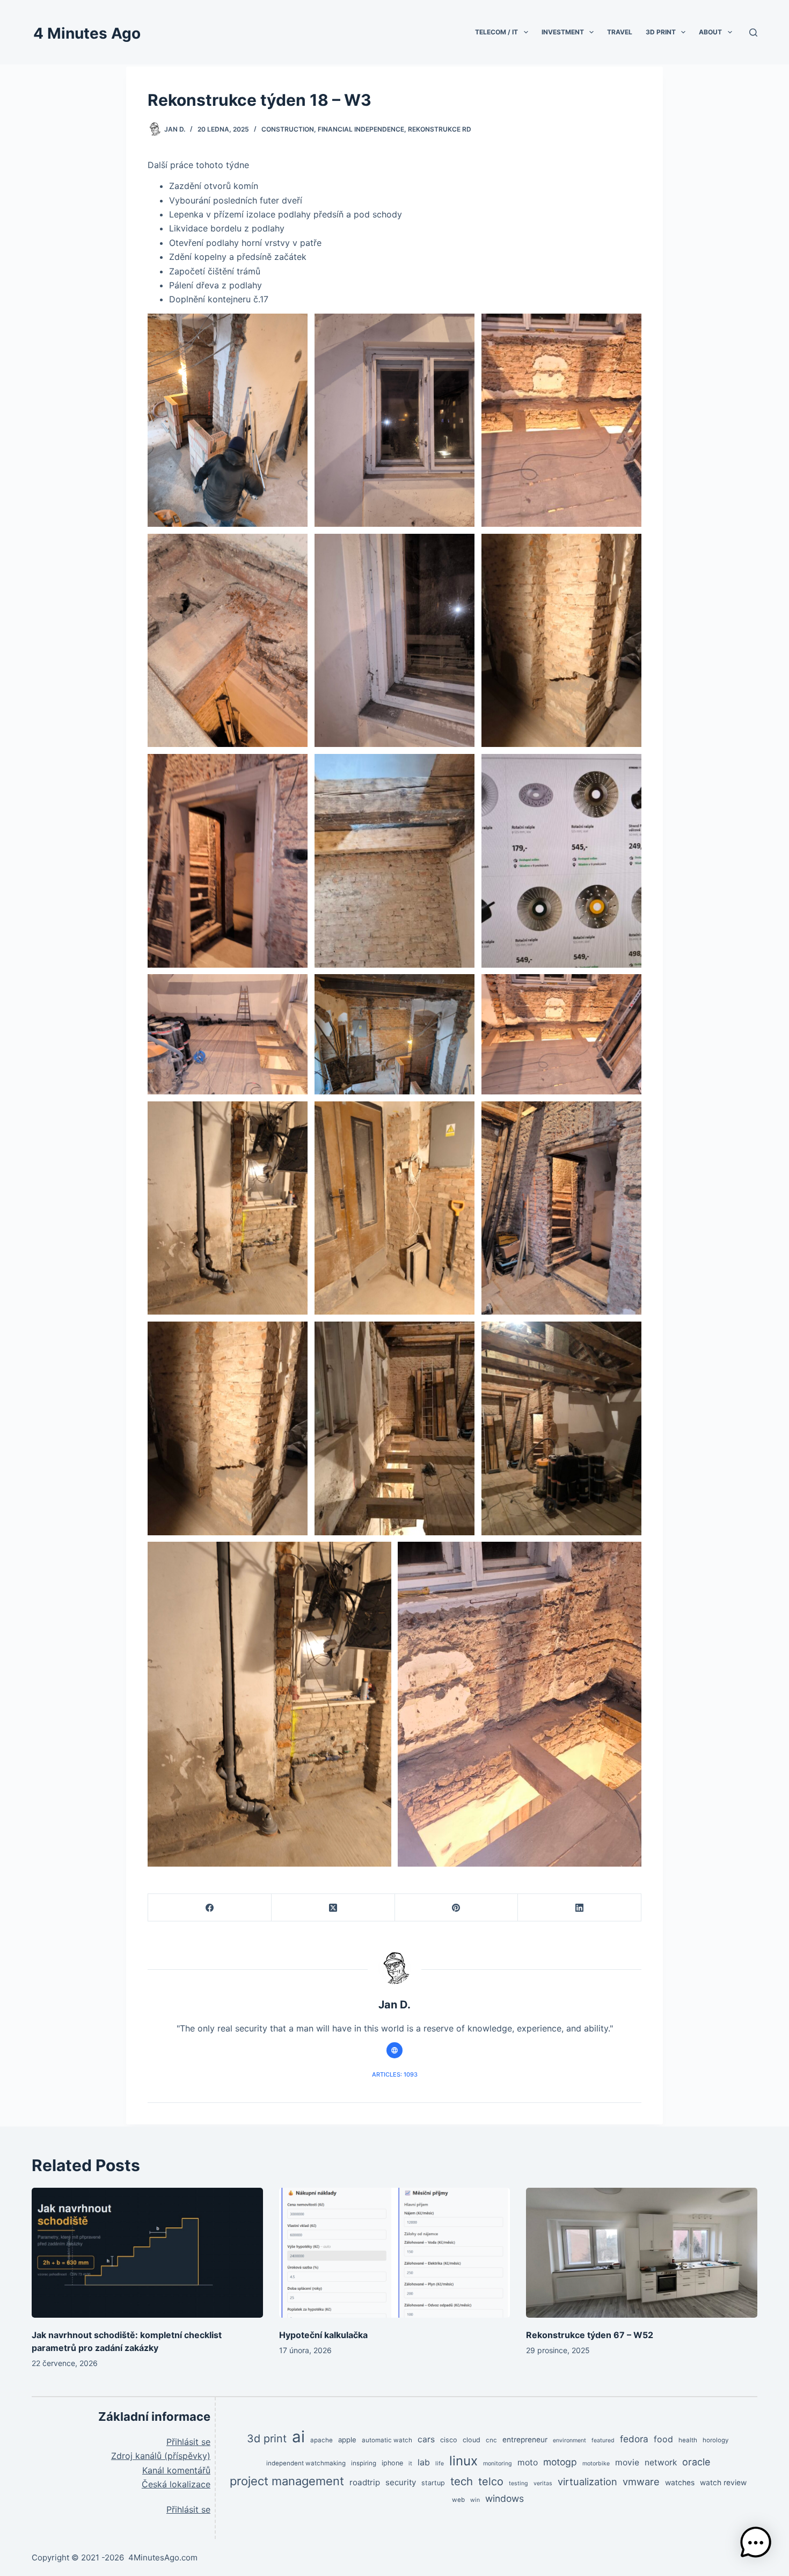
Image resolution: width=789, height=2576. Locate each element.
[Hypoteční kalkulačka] (395, 2253)
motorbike (596, 2463)
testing (518, 2483)
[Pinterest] (457, 1908)
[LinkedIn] (580, 1908)
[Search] (753, 32)
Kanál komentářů (176, 2470)
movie (627, 2462)
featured (603, 2440)
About (710, 32)
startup (433, 2483)
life (440, 2463)
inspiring (364, 2463)
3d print (267, 2439)
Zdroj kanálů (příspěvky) (161, 2456)
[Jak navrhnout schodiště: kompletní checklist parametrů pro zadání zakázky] (147, 2253)
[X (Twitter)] (333, 1908)
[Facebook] (210, 1908)
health (688, 2440)
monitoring (498, 2463)
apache (322, 2440)
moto (528, 2462)
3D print (661, 32)
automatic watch (387, 2440)
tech (462, 2481)
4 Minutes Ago (87, 33)
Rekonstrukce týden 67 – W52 (590, 2335)
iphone (392, 2463)
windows (505, 2498)
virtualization (587, 2481)
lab (424, 2462)
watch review (723, 2483)
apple (347, 2440)
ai (298, 2437)
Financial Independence (361, 129)
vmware (641, 2481)
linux (463, 2461)
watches (680, 2483)
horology (716, 2440)
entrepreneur (525, 2440)
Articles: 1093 (395, 2074)
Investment (563, 32)
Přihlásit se (188, 2442)
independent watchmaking (306, 2463)
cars (426, 2439)
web (458, 2500)
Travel (620, 32)
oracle (696, 2462)
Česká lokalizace (176, 2484)
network (661, 2462)
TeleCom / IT (496, 32)
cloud (472, 2440)
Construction (288, 129)
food (663, 2439)
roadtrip (365, 2482)
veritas (543, 2483)
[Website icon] (394, 2050)
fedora (634, 2439)
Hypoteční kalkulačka (323, 2335)
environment (569, 2440)
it (410, 2463)
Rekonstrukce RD (440, 129)
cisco (449, 2440)
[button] (756, 2543)
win (475, 2500)
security (401, 2482)
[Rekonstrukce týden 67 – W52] (642, 2253)
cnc (491, 2440)
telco (491, 2481)
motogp (560, 2462)
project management (287, 2481)
